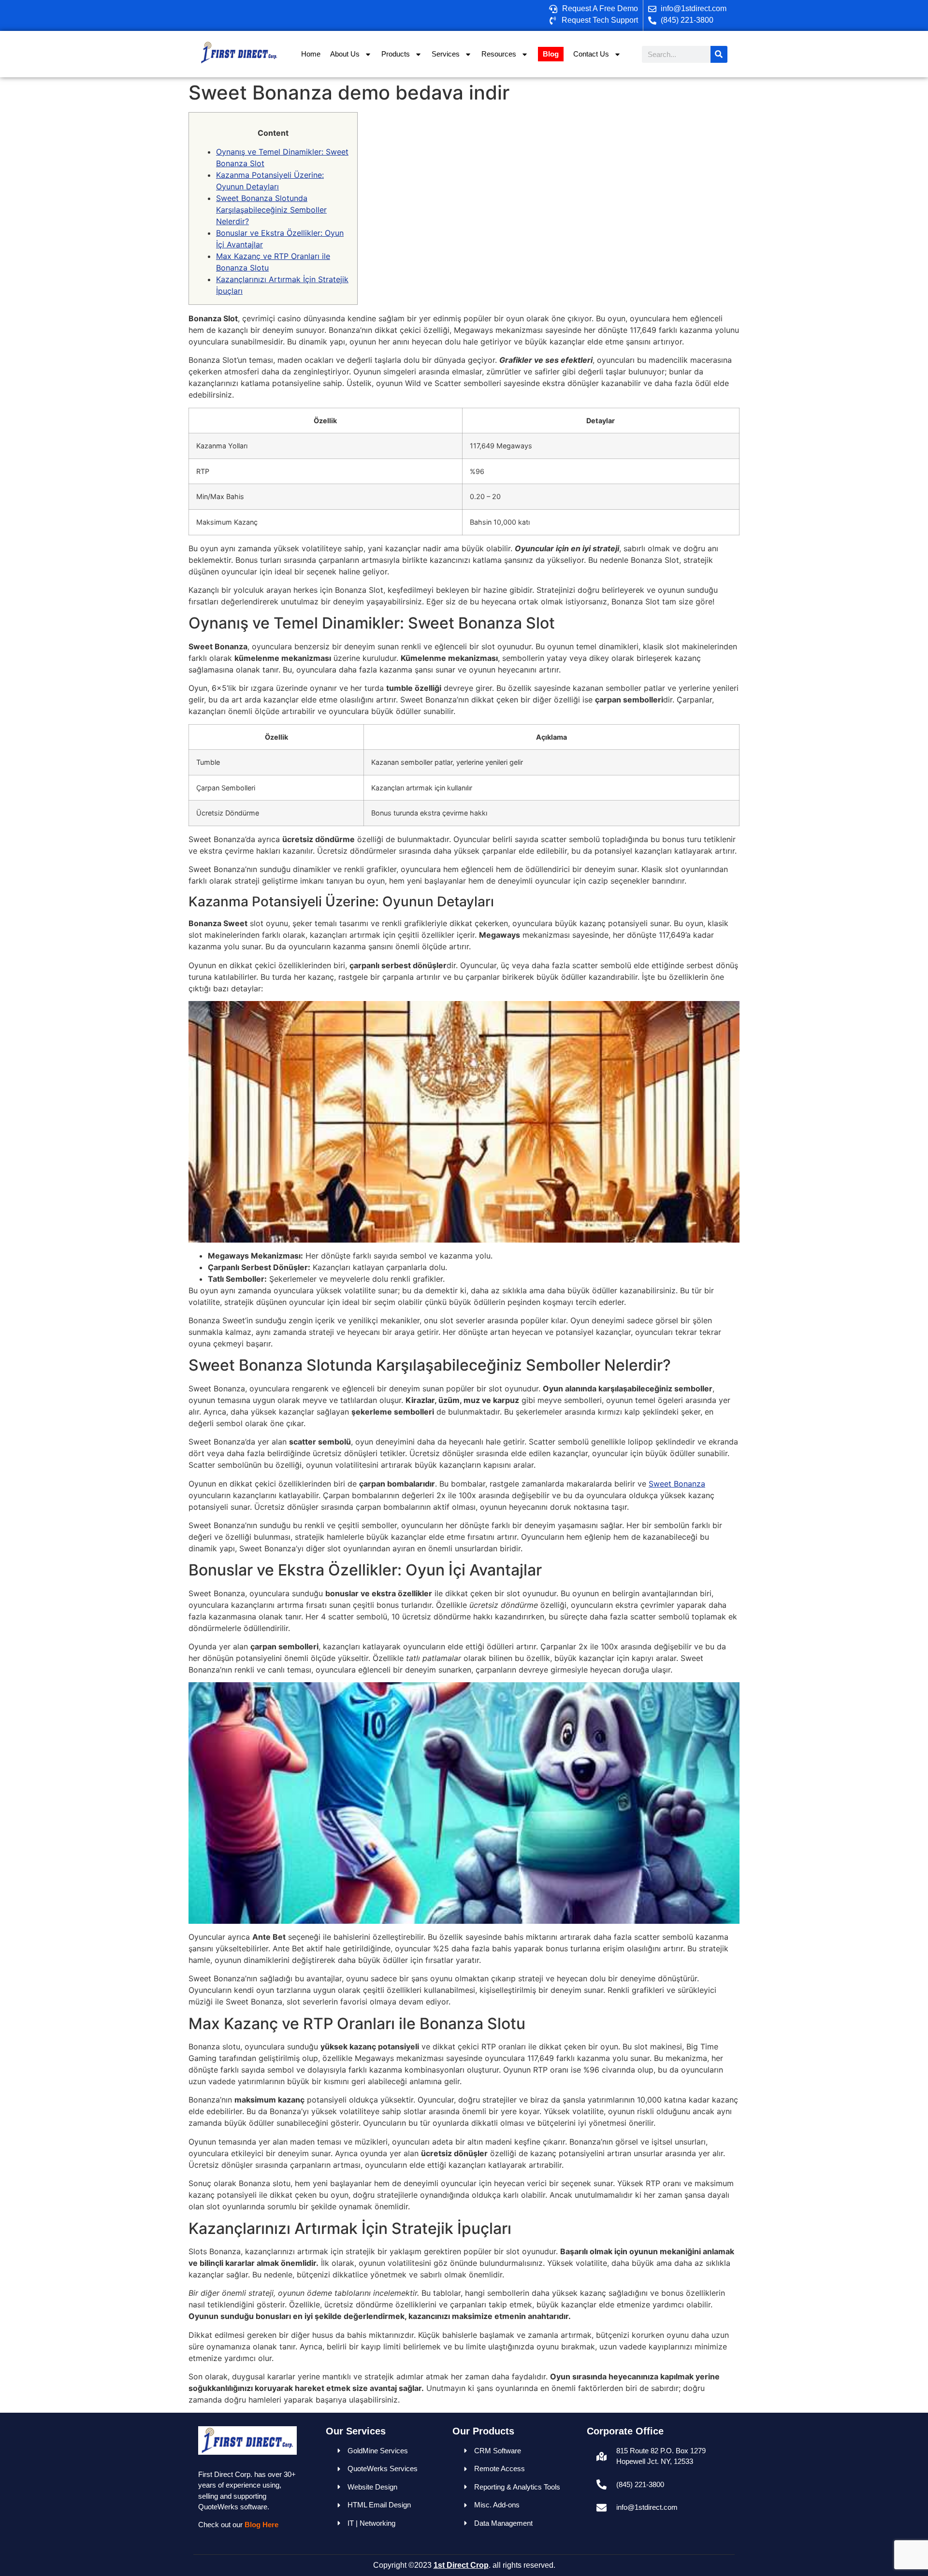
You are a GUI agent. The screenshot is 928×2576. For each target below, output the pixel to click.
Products (396, 54)
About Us (345, 54)
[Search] (719, 54)
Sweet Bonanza (677, 1484)
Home (311, 54)
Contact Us (591, 54)
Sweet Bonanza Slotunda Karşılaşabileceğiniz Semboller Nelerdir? (271, 210)
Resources (499, 54)
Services (446, 54)
